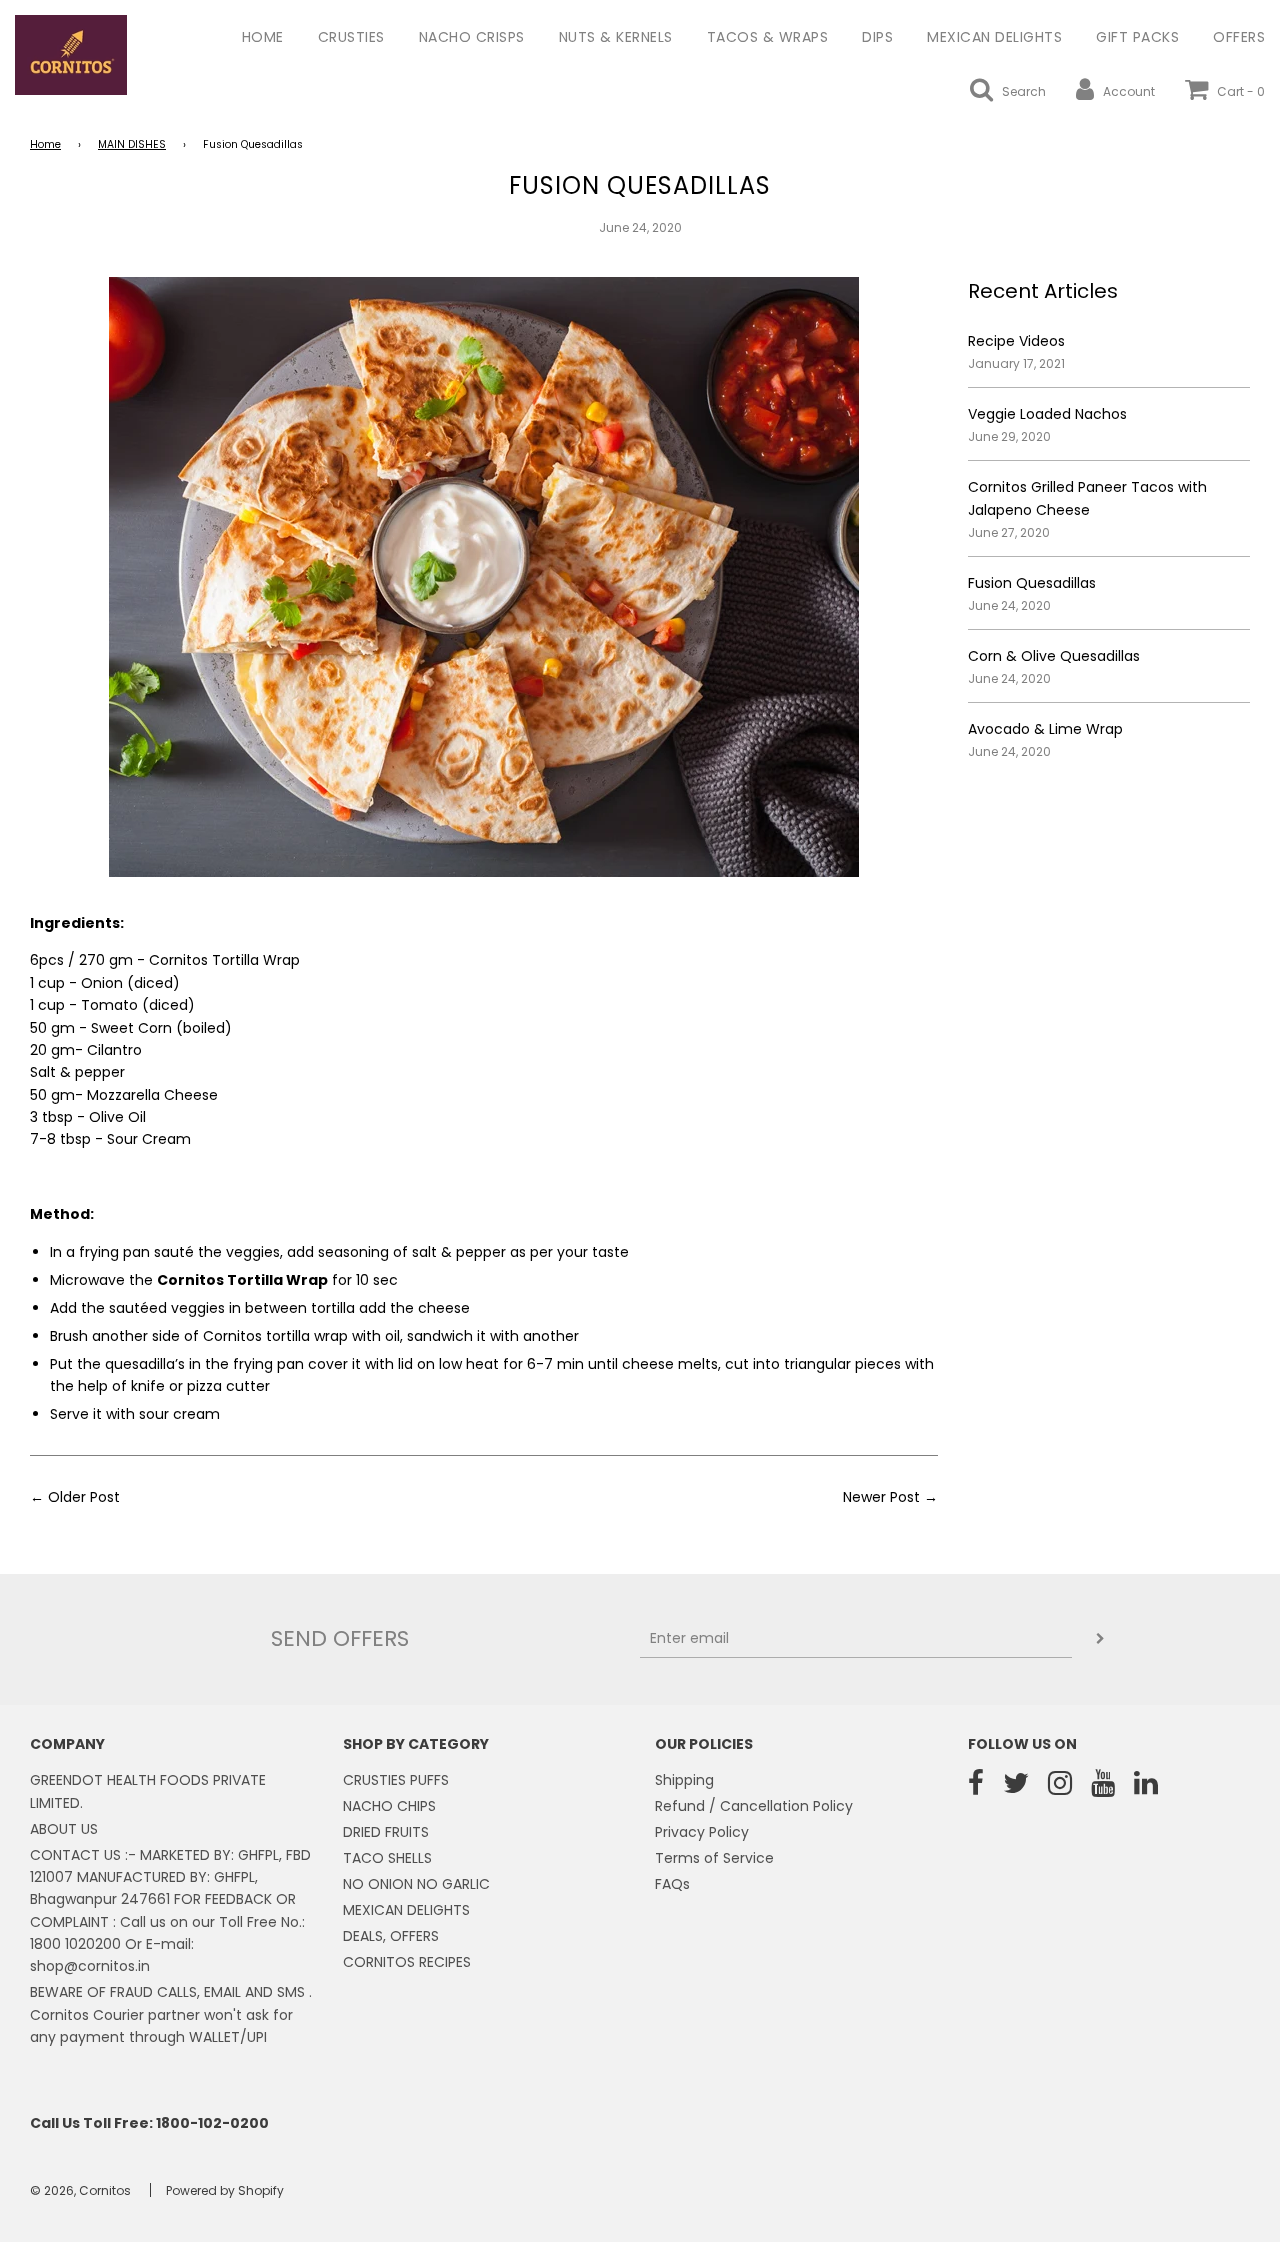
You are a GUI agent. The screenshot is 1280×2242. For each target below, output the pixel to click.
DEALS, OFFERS (391, 1936)
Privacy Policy (702, 1832)
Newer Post (881, 1497)
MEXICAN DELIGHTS (994, 37)
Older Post (84, 1497)
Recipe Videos (1016, 341)
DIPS (877, 37)
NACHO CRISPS (472, 37)
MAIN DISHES (132, 144)
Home (45, 144)
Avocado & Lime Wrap (1045, 729)
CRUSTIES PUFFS (396, 1780)
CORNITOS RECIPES (407, 1962)
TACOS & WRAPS (768, 37)
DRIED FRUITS (386, 1832)
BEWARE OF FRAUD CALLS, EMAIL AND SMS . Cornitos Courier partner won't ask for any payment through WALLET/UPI (171, 2014)
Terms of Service (714, 1858)
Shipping (684, 1780)
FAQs (672, 1884)
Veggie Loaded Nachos (1047, 414)
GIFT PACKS (1137, 37)
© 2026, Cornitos (80, 2190)
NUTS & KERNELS (616, 37)
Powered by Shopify (225, 2190)
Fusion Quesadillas (1032, 583)
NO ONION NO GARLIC (416, 1884)
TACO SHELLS (387, 1858)
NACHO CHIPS (389, 1806)
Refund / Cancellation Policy (754, 1806)
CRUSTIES (351, 37)
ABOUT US (64, 1829)
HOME (263, 37)
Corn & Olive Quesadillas (1054, 656)
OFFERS (1239, 37)
